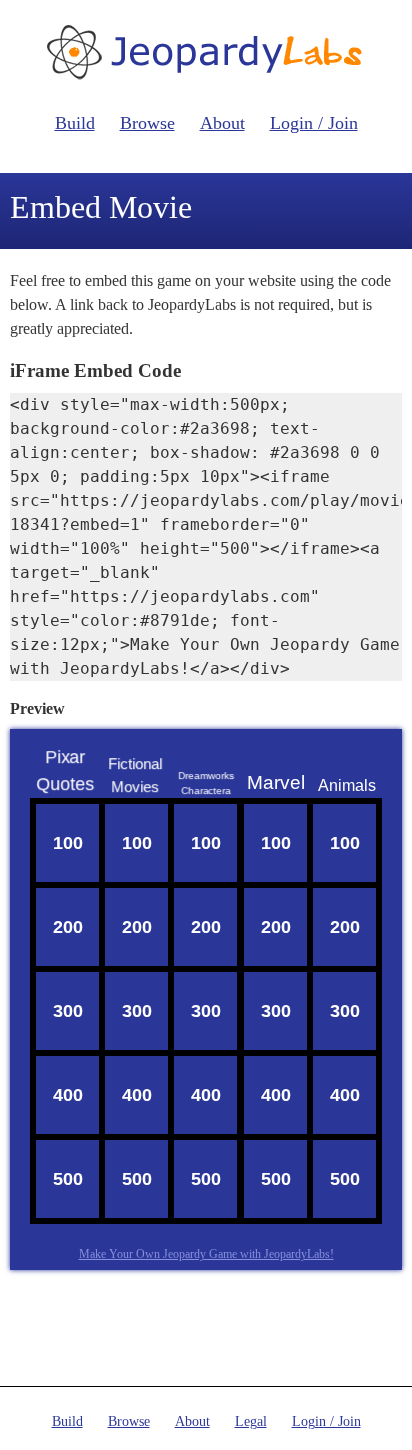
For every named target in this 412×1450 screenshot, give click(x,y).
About (222, 123)
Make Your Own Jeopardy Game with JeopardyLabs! (206, 1254)
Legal (251, 1421)
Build (75, 123)
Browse (147, 123)
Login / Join (314, 123)
